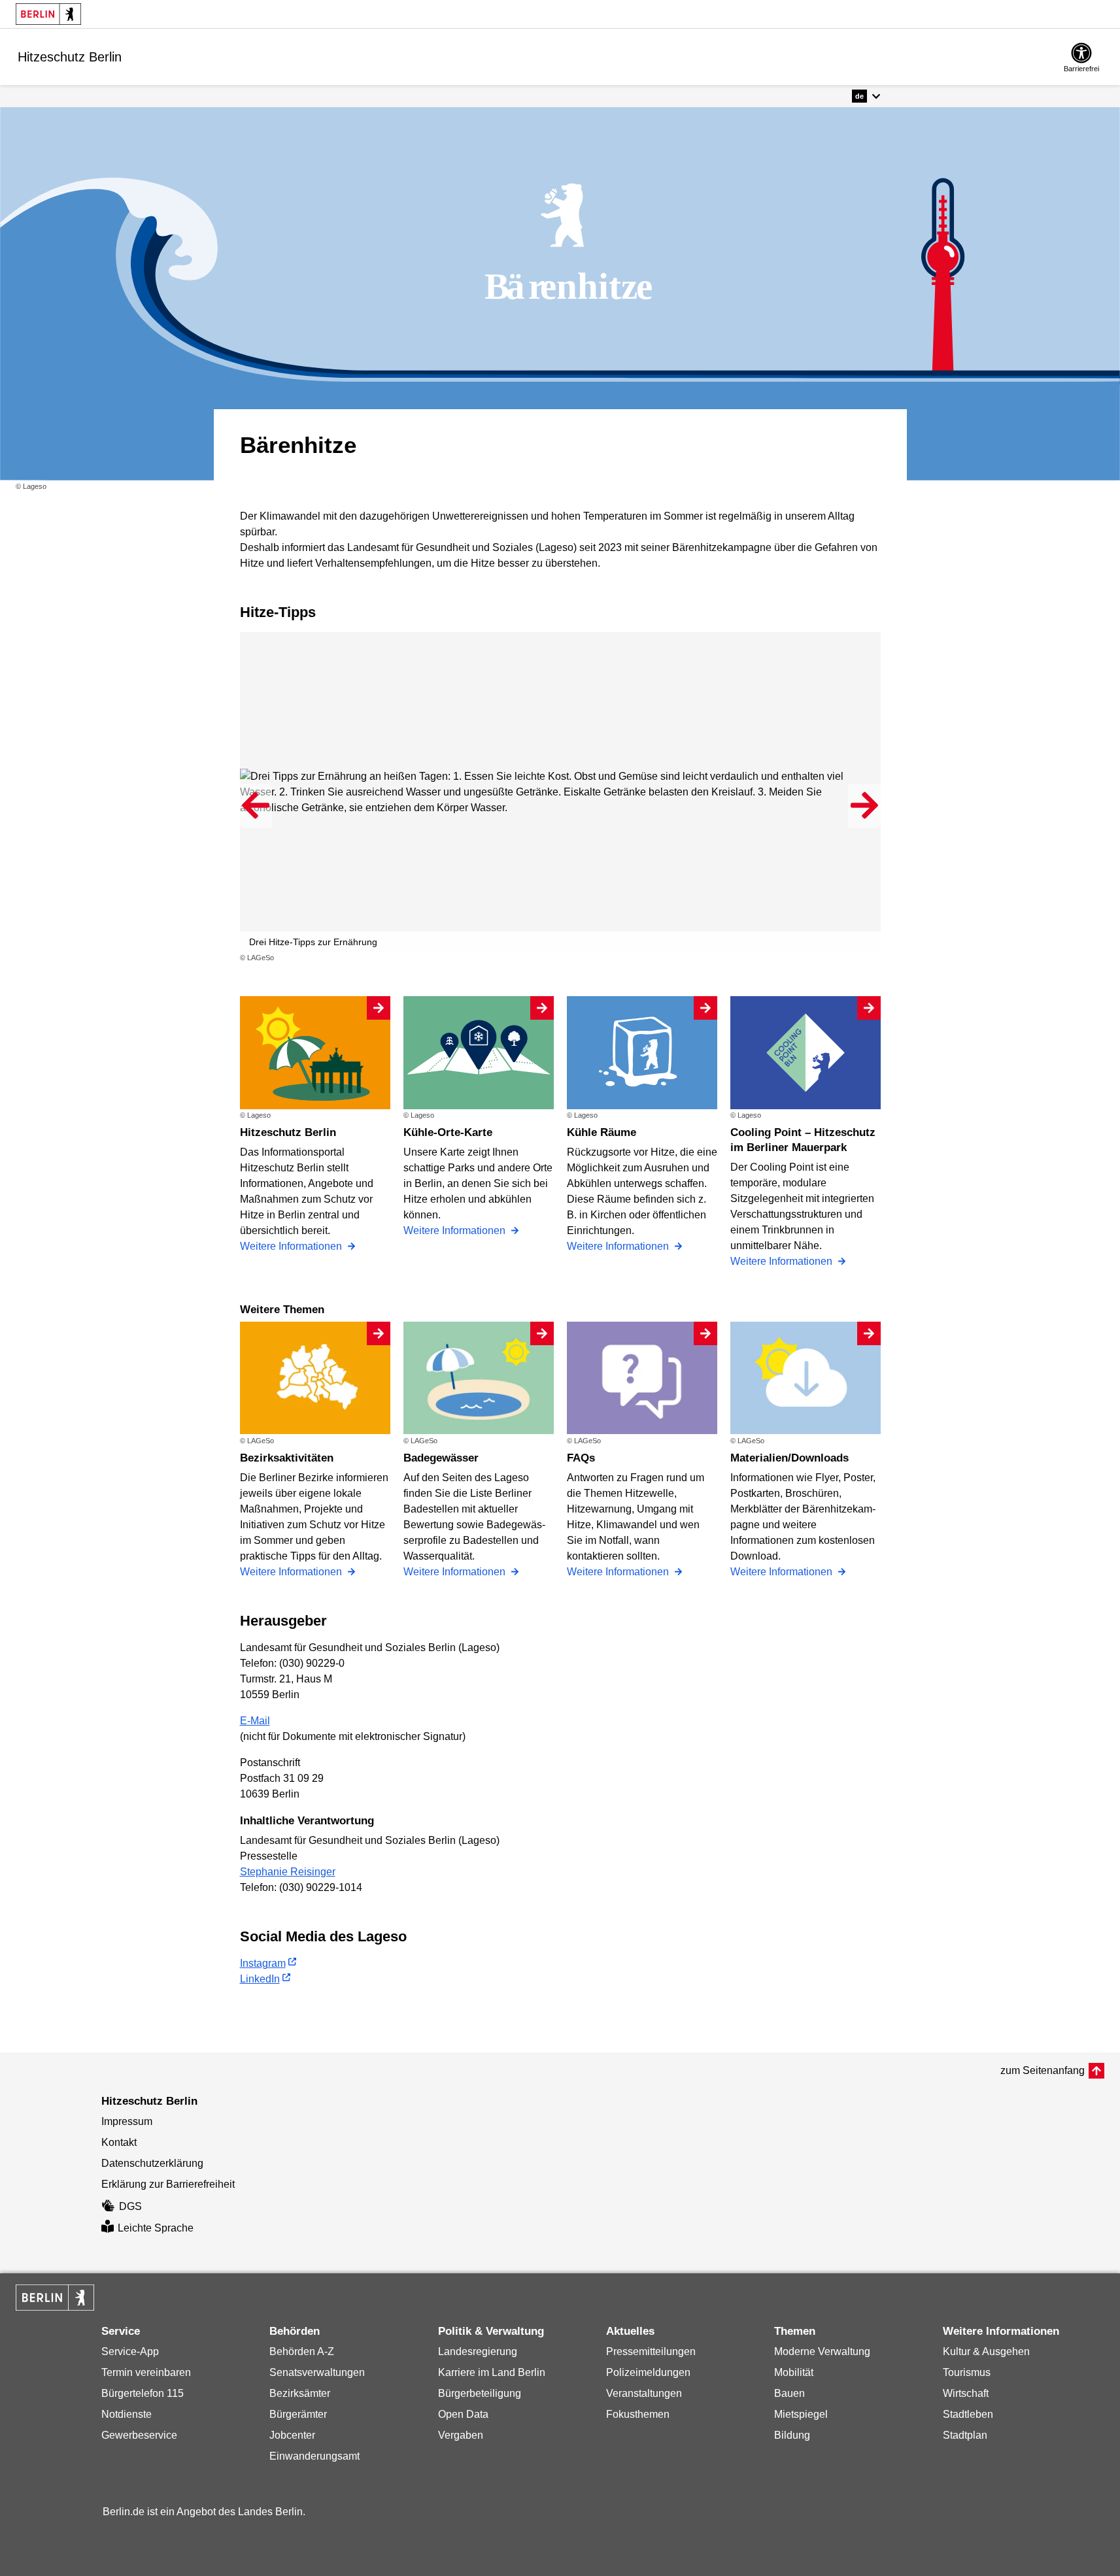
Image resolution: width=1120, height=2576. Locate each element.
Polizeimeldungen (648, 2372)
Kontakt (119, 2142)
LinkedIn (260, 1979)
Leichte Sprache (156, 2228)
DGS (130, 2206)
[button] (866, 96)
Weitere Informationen (292, 1246)
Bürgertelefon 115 (143, 2393)
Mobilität (794, 2372)
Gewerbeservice (139, 2435)
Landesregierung (478, 2351)
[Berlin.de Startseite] (48, 14)
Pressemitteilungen (651, 2351)
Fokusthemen (638, 2414)
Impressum (127, 2121)
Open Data (463, 2414)
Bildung (792, 2435)
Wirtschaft (966, 2393)
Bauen (789, 2393)
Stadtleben (968, 2414)
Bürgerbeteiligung (480, 2393)
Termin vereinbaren (146, 2372)
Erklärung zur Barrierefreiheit (168, 2184)
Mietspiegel (801, 2414)
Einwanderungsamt (314, 2456)
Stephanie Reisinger (288, 1872)
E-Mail (255, 1721)
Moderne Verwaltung (822, 2351)
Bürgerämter (298, 2414)
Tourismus (967, 2372)
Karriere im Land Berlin (492, 2372)
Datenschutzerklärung (152, 2163)
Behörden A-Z (302, 2351)
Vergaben (461, 2435)
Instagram (263, 1963)
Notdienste (127, 2414)
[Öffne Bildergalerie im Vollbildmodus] (873, 958)
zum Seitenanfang (1043, 2070)
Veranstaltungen (644, 2393)
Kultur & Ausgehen (986, 2351)
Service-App (130, 2351)
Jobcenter (292, 2435)
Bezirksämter (300, 2393)
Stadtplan (965, 2435)
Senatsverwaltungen (317, 2372)
